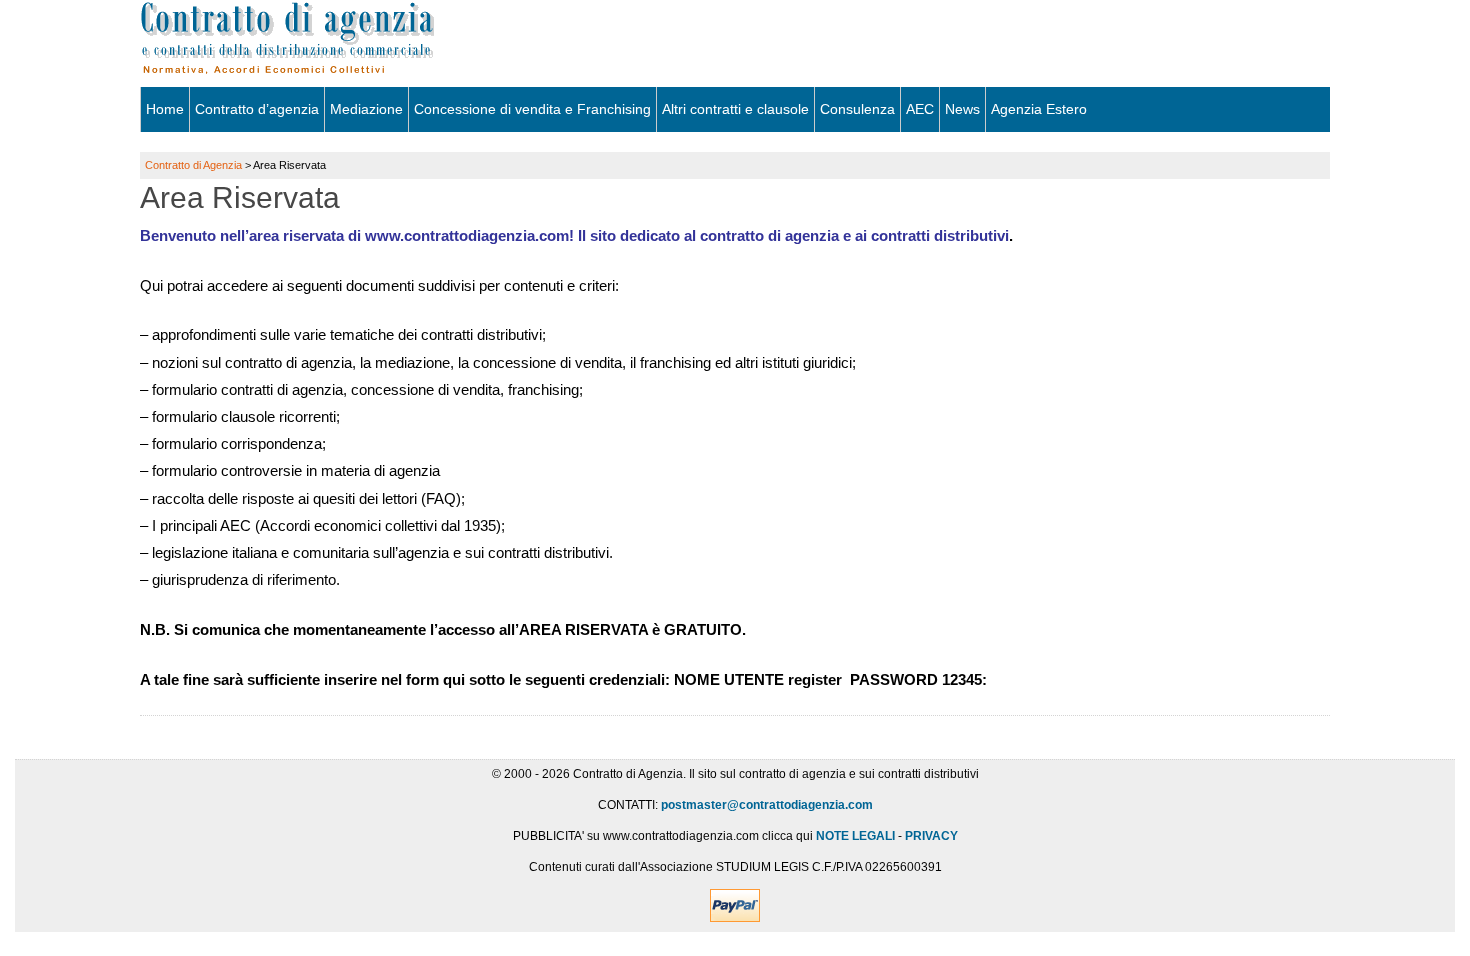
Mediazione (366, 109)
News (962, 109)
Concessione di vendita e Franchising (532, 109)
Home (165, 109)
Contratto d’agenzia (257, 109)
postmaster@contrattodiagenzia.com (767, 805)
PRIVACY (931, 836)
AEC (920, 109)
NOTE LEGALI (855, 836)
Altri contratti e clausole (735, 109)
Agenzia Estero (1039, 109)
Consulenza (857, 109)
